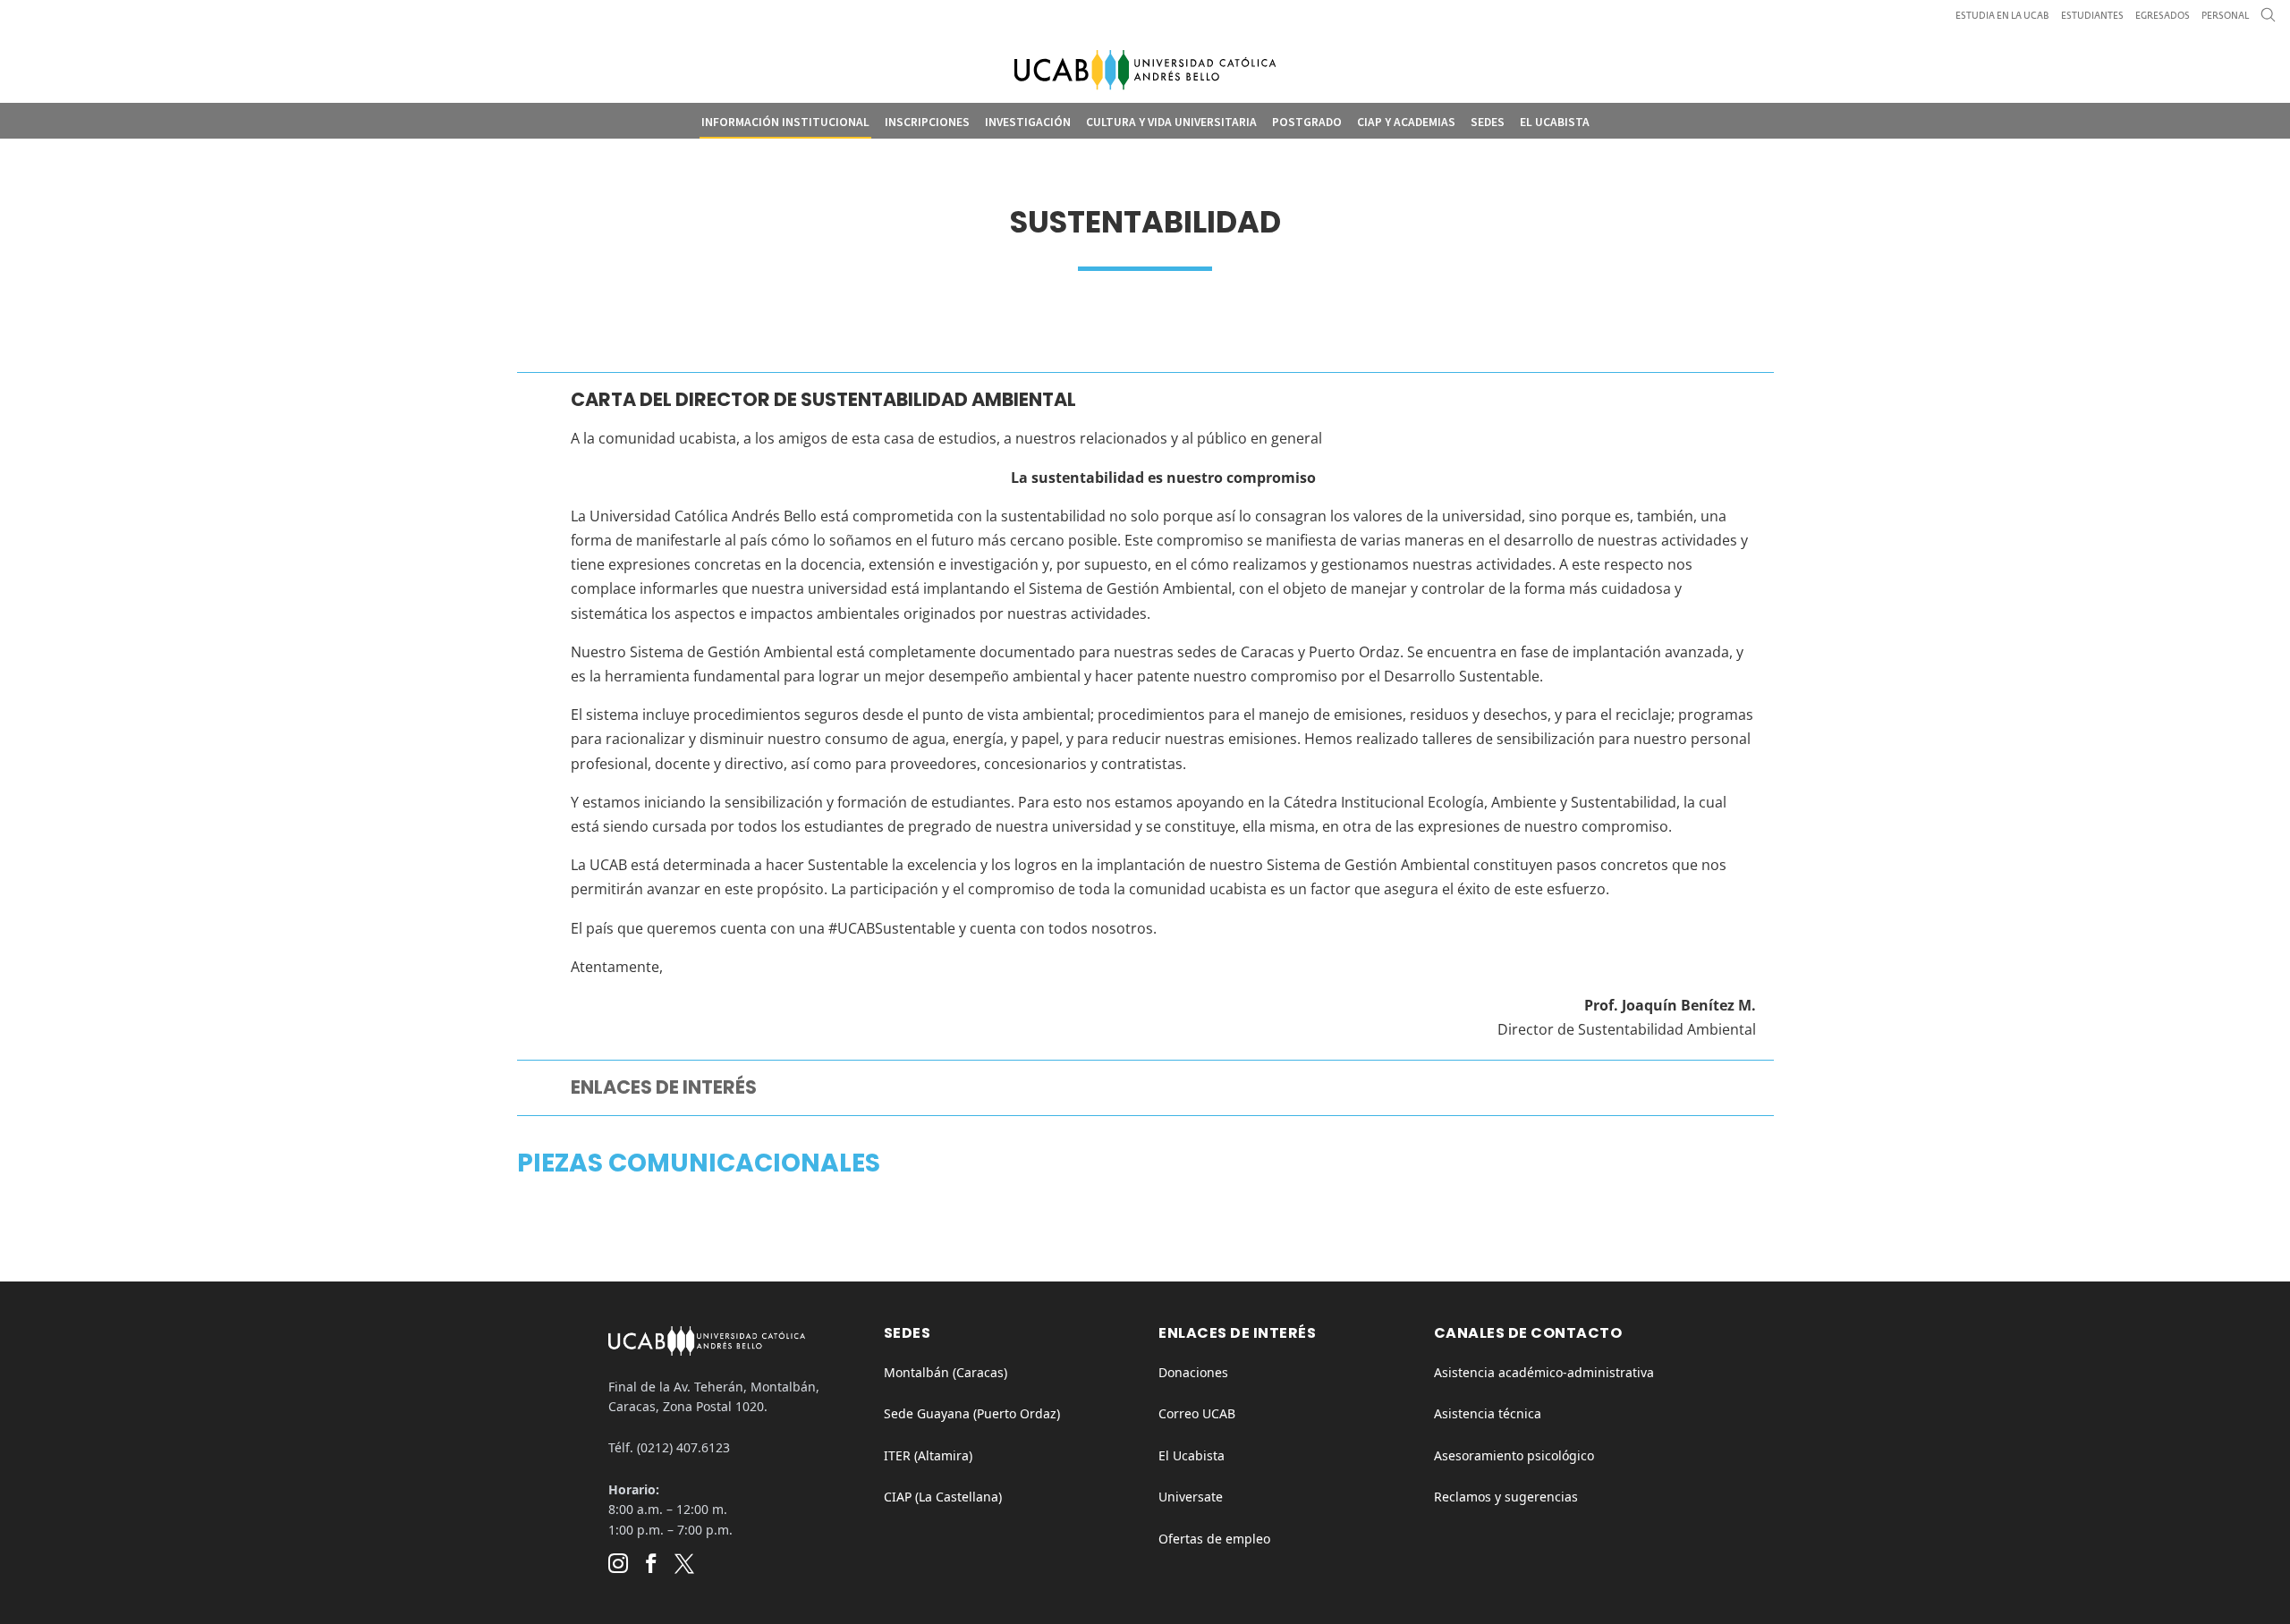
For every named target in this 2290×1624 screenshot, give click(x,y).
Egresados (2163, 16)
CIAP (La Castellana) (943, 1497)
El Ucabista (1555, 122)
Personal (2225, 16)
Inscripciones (927, 122)
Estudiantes (2092, 16)
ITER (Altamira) (928, 1455)
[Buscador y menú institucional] (2268, 19)
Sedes (1488, 122)
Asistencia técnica (1488, 1413)
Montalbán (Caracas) (946, 1372)
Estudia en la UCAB (2002, 16)
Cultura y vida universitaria (1171, 122)
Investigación (1028, 122)
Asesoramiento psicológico (1514, 1455)
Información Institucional (785, 122)
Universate (1191, 1497)
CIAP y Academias (1406, 122)
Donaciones (1193, 1372)
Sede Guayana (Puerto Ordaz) (972, 1413)
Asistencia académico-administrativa (1544, 1372)
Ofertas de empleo (1214, 1539)
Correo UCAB (1197, 1413)
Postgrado (1307, 122)
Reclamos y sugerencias (1506, 1497)
